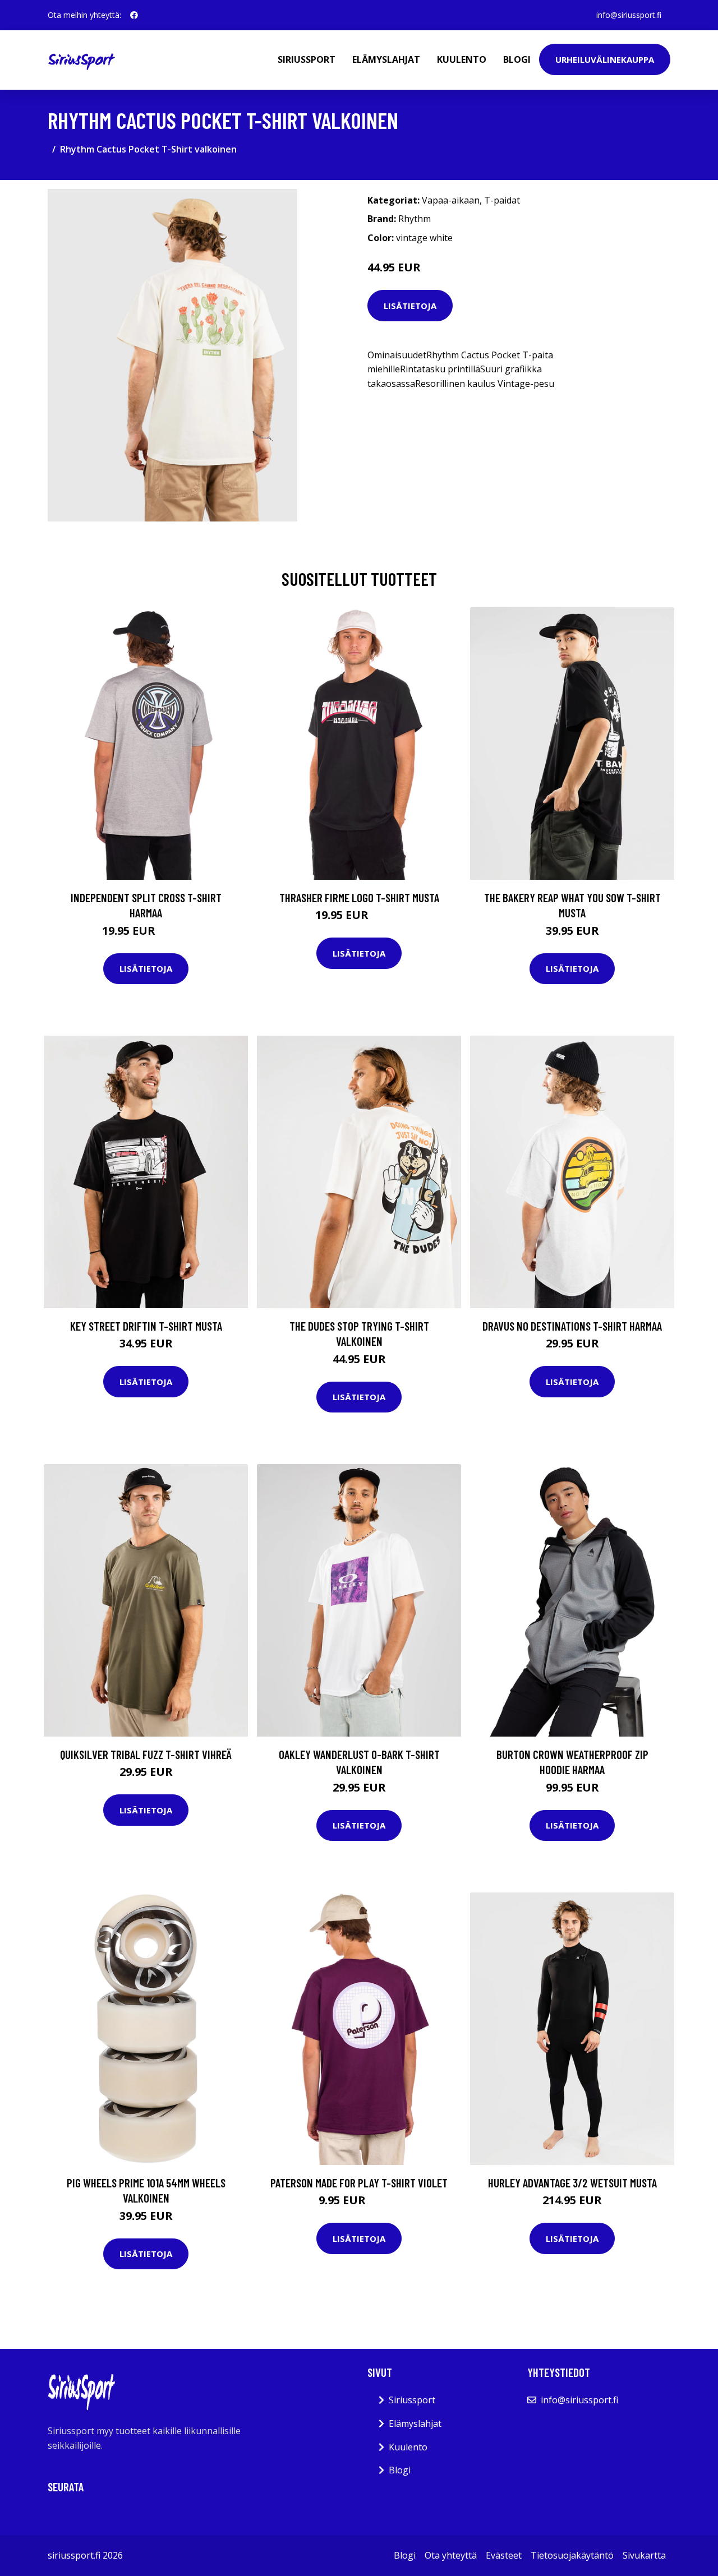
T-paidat (502, 200)
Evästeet (504, 2555)
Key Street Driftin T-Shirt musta (146, 1326)
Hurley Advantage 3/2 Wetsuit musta (572, 2183)
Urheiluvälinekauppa (605, 59)
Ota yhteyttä (451, 2555)
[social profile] (134, 15)
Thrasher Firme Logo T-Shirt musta (359, 897)
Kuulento (462, 59)
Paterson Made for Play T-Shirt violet (359, 2183)
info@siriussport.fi (629, 15)
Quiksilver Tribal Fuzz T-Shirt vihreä (146, 1754)
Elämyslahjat (386, 59)
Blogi (517, 59)
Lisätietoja (410, 306)
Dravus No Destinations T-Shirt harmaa (572, 1326)
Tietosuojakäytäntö (572, 2555)
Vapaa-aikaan (451, 200)
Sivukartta (644, 2555)
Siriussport (307, 59)
